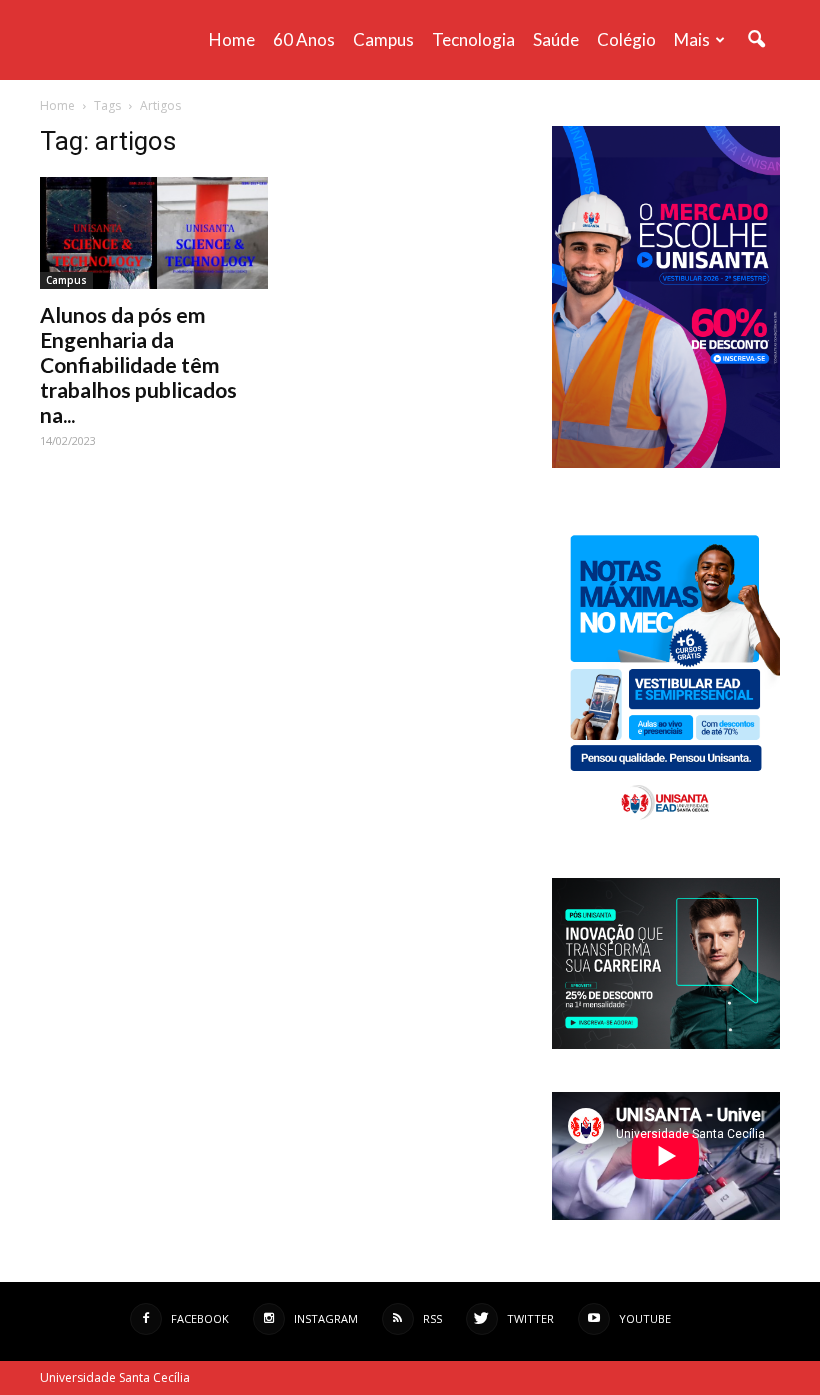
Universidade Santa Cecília (115, 1377)
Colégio (626, 39)
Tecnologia (473, 39)
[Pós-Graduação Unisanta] (666, 1043)
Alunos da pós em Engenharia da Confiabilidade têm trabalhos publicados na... (138, 364)
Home (232, 39)
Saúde (556, 39)
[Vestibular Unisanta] (666, 463)
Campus (383, 39)
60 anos (304, 39)
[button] (756, 40)
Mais (692, 39)
